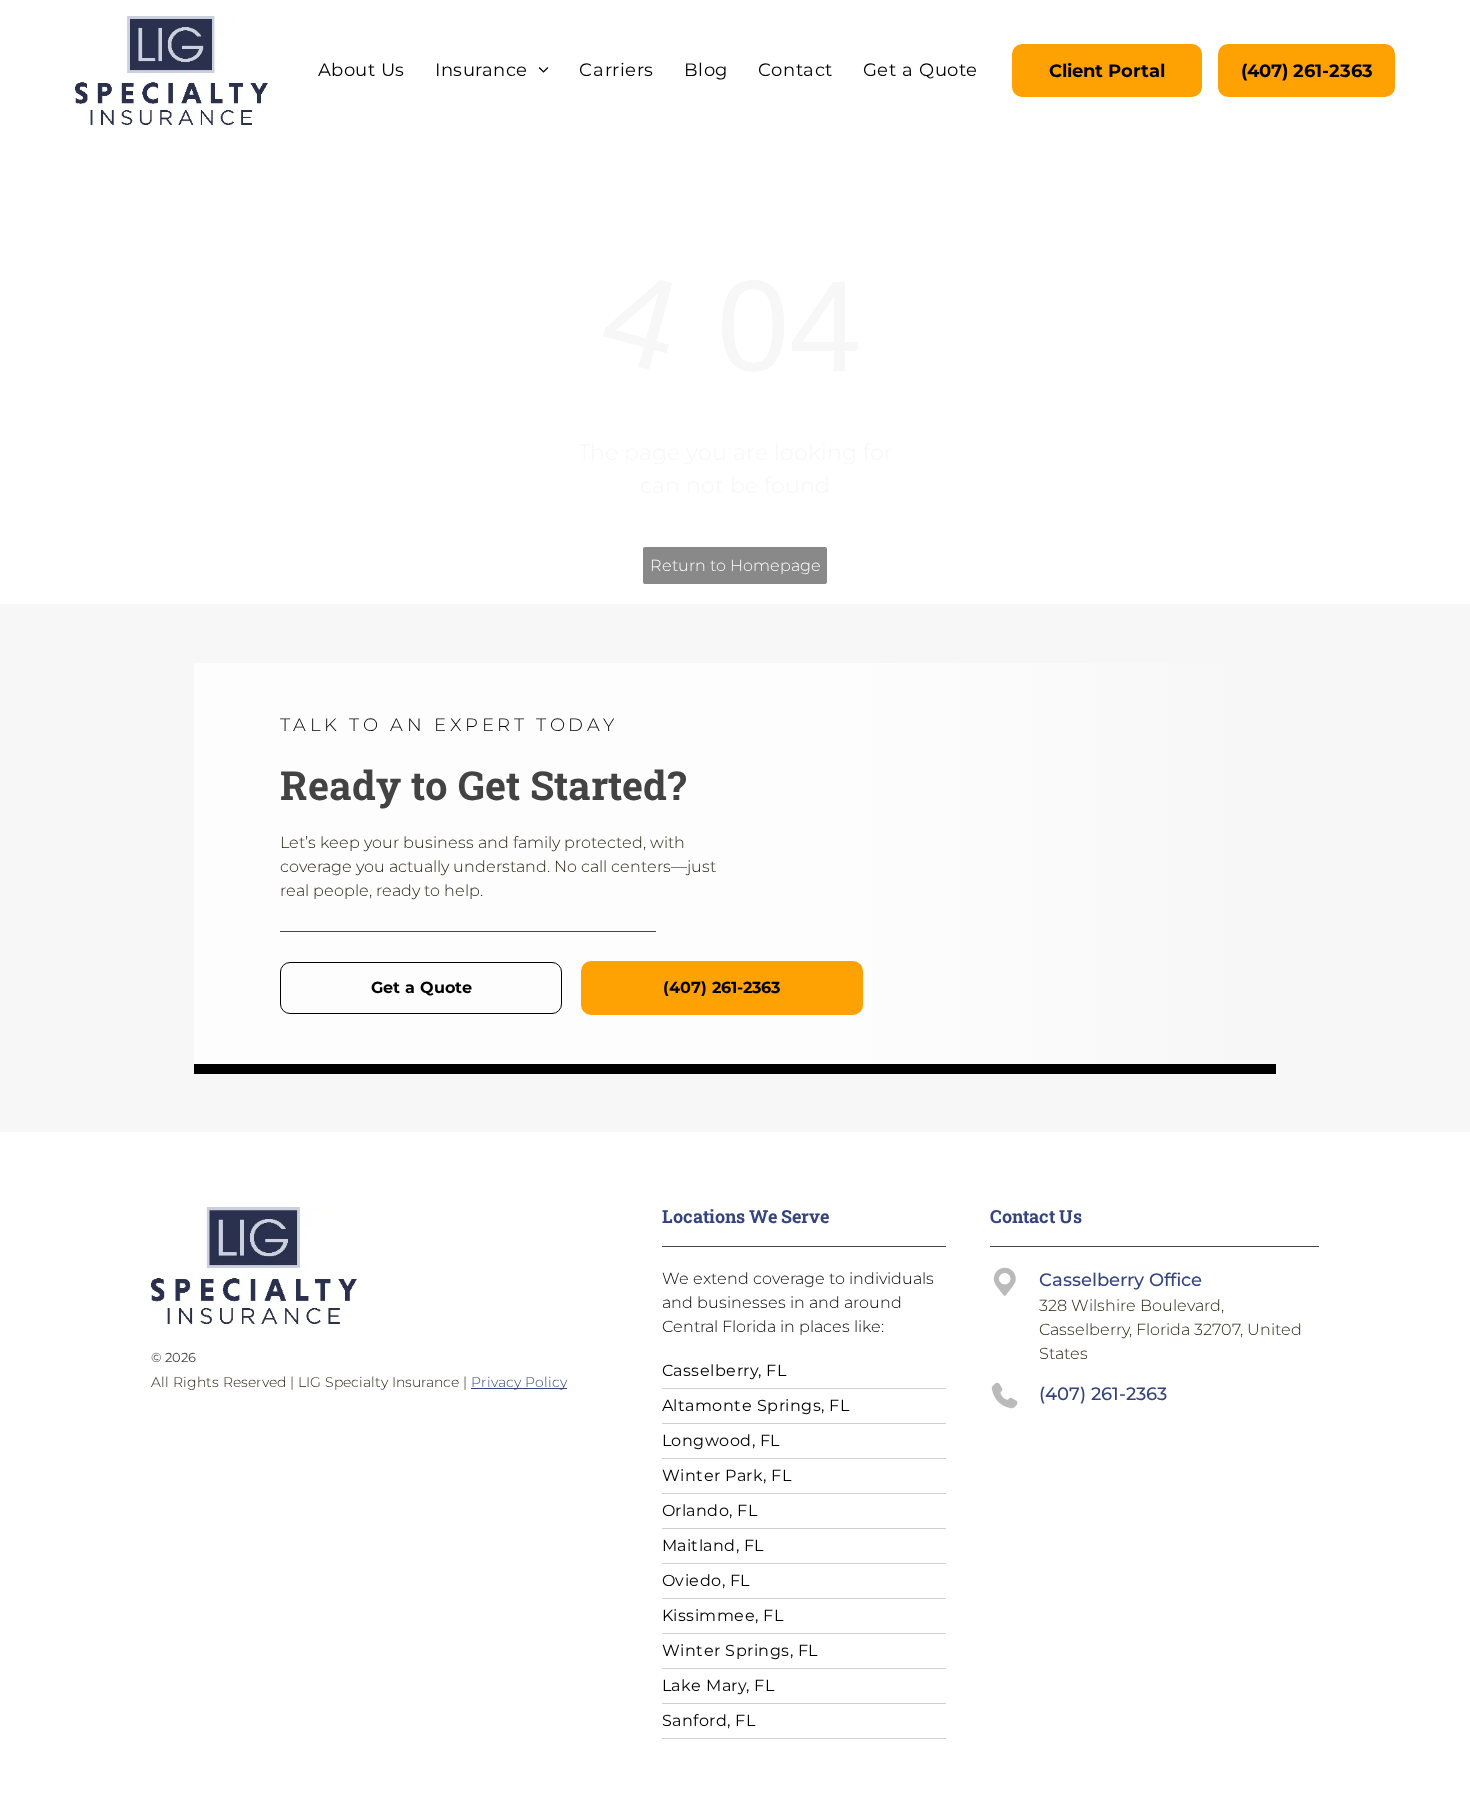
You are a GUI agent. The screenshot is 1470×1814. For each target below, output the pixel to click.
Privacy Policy (519, 1382)
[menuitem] (361, 71)
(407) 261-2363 (1103, 1394)
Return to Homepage (735, 565)
